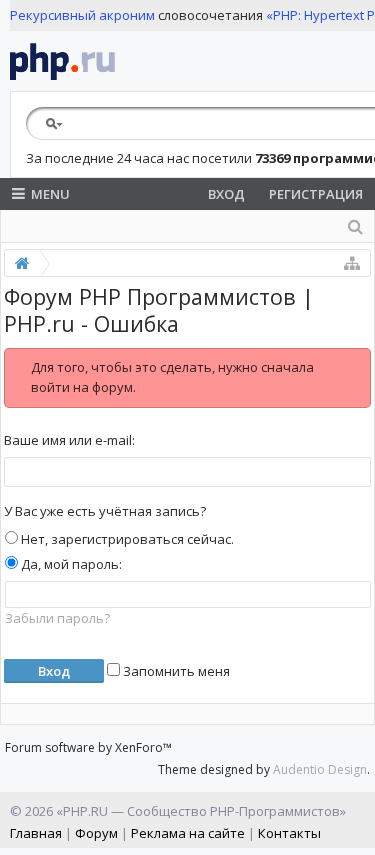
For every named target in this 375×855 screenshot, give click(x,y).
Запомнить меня (175, 671)
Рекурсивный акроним (82, 15)
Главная (36, 833)
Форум (96, 833)
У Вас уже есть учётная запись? (105, 511)
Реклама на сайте (188, 833)
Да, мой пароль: (70, 564)
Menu (50, 194)
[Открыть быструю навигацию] (352, 263)
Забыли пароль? (57, 618)
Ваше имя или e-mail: (69, 440)
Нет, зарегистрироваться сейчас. (126, 539)
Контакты (289, 833)
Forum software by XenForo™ (88, 747)
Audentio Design (320, 769)
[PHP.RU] (62, 61)
